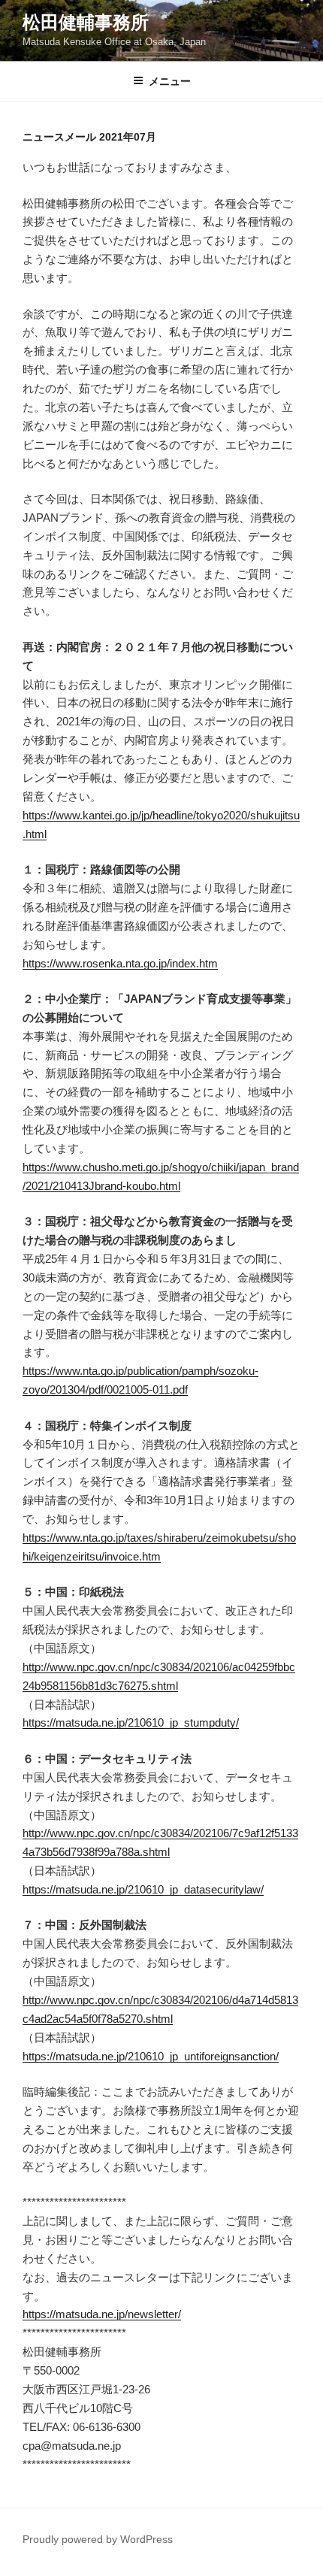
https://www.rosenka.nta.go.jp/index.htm (120, 963)
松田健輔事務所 (86, 22)
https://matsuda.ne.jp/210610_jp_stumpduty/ (131, 1722)
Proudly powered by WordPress (98, 2539)
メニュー (170, 81)
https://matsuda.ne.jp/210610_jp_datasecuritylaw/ (143, 1889)
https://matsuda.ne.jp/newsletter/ (102, 2314)
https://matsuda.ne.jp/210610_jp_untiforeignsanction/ (151, 2056)
